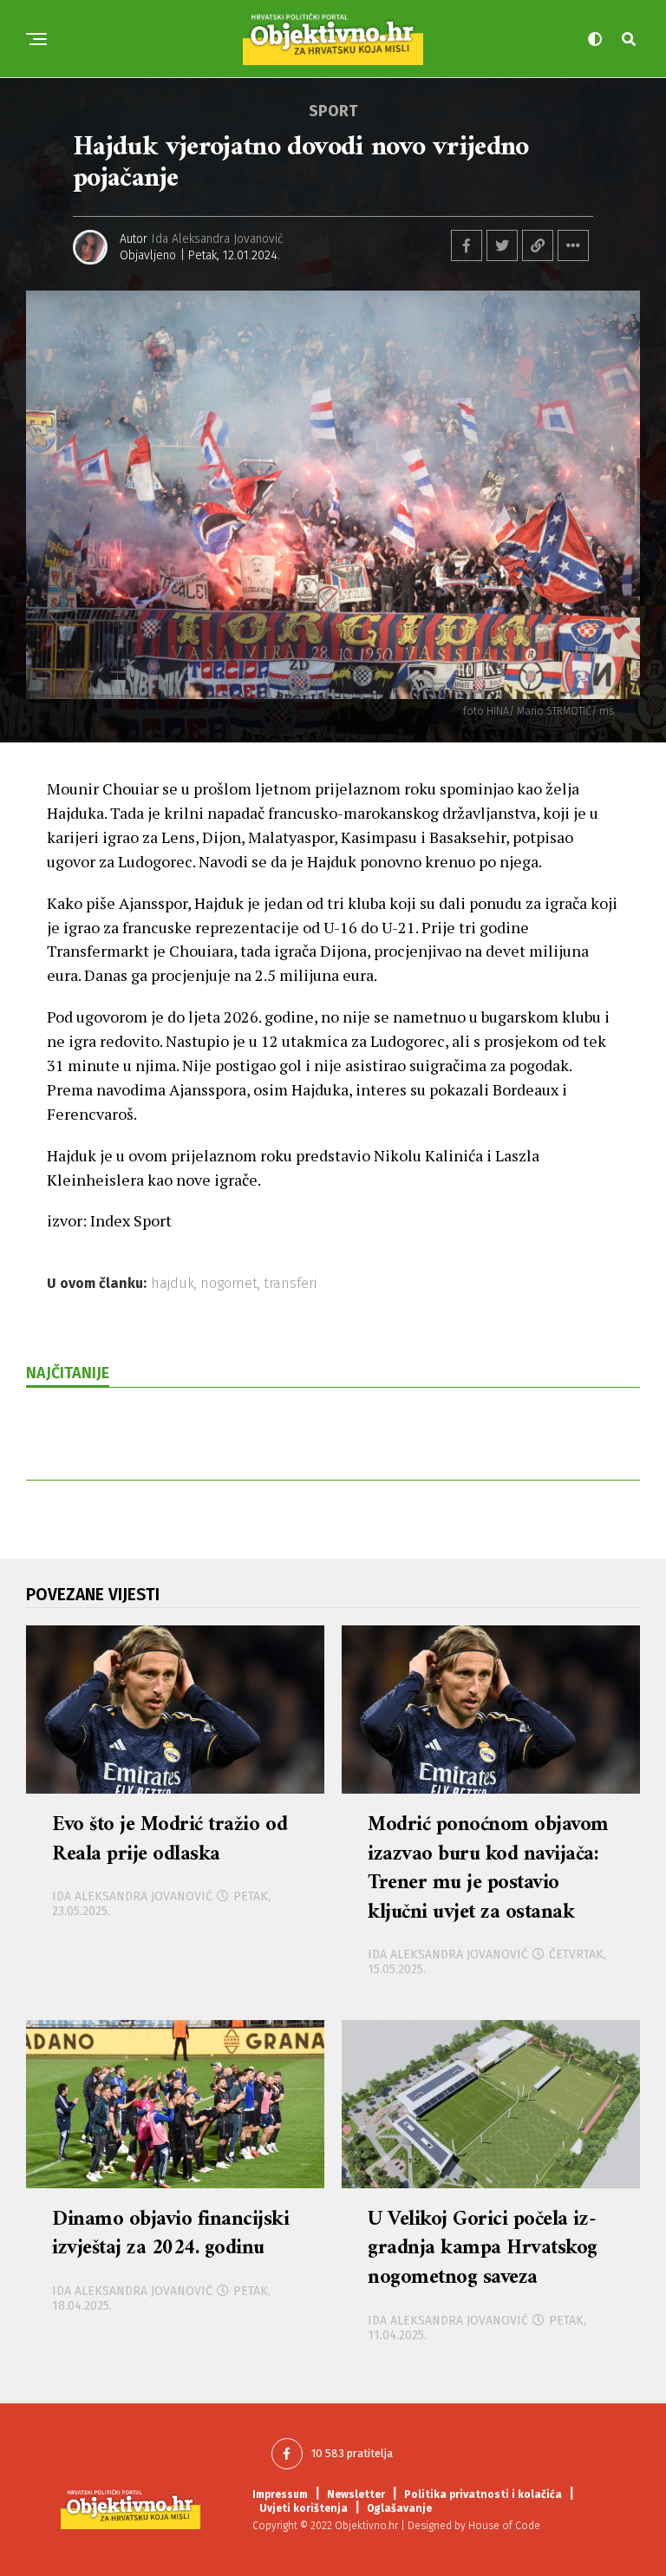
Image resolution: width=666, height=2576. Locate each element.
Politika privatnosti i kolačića (483, 2494)
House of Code (504, 2526)
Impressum (280, 2494)
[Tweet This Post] (502, 245)
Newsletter (356, 2494)
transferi (290, 1284)
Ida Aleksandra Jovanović (218, 239)
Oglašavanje (399, 2508)
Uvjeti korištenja (304, 2508)
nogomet (229, 1284)
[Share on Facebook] (467, 245)
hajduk (173, 1284)
